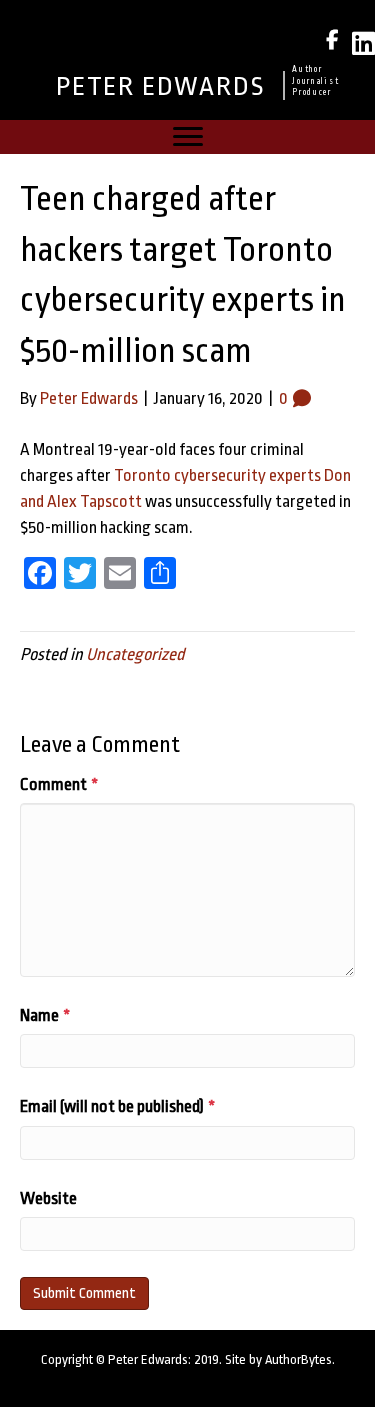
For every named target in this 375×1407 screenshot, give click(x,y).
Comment (59, 784)
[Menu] (188, 137)
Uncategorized (135, 654)
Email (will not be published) (117, 1106)
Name (45, 1015)
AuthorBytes (298, 1359)
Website (48, 1198)
